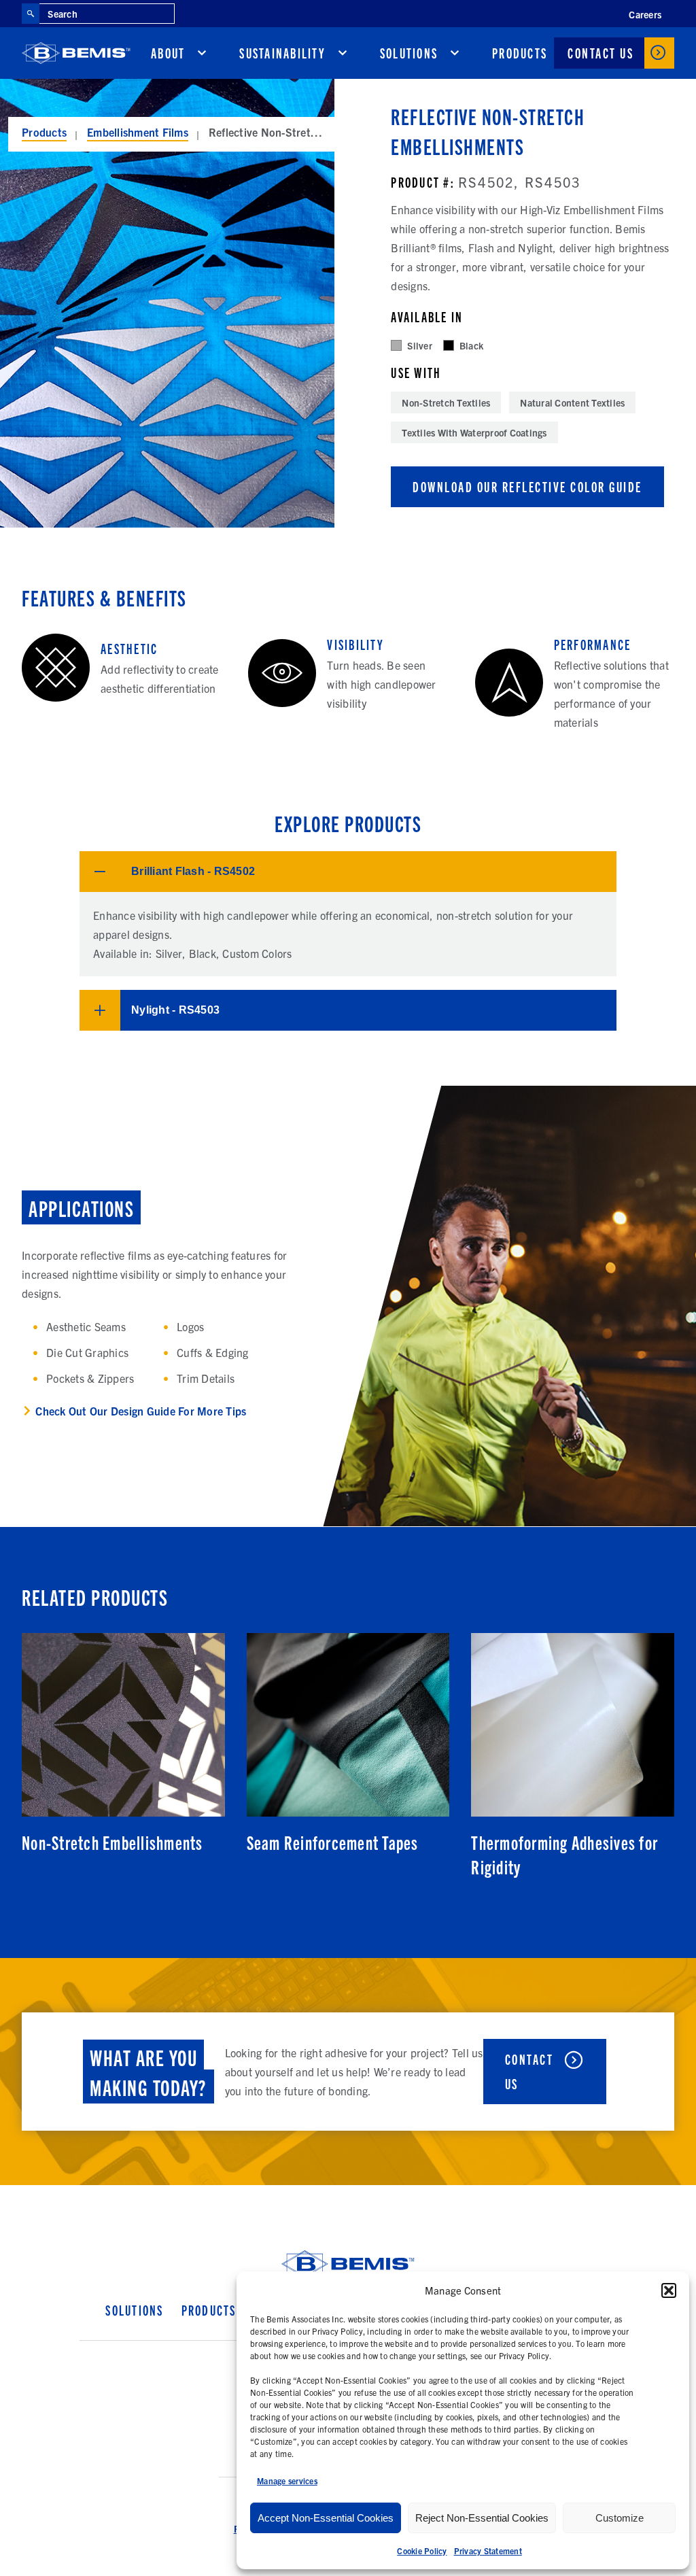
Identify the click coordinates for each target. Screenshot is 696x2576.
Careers (645, 14)
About (168, 53)
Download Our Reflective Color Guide (527, 486)
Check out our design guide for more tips (141, 1411)
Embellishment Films (138, 132)
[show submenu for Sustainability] (343, 53)
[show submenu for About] (202, 53)
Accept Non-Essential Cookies (326, 2518)
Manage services (287, 2480)
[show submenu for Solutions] (455, 53)
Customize (620, 2518)
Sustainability (282, 53)
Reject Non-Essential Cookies (482, 2518)
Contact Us (601, 53)
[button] (669, 2290)
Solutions (409, 53)
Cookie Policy (422, 2551)
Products (520, 53)
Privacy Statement (488, 2551)
